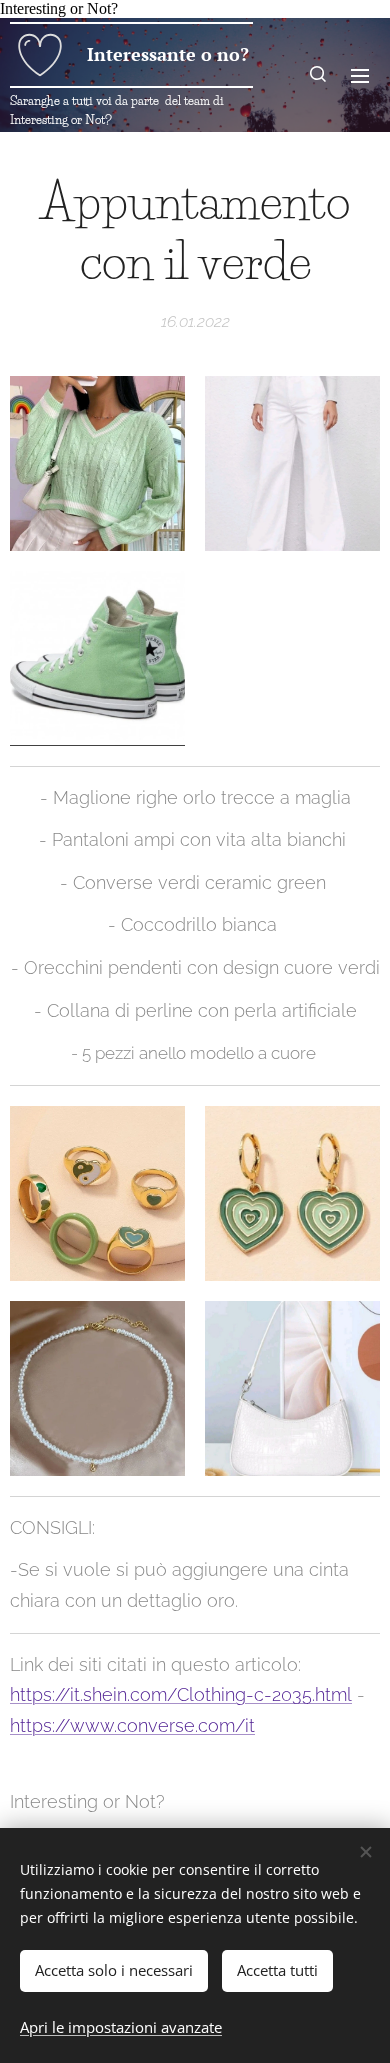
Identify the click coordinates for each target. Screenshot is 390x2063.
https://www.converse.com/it (132, 1725)
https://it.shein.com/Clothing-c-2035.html (181, 1694)
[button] (319, 75)
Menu (360, 75)
